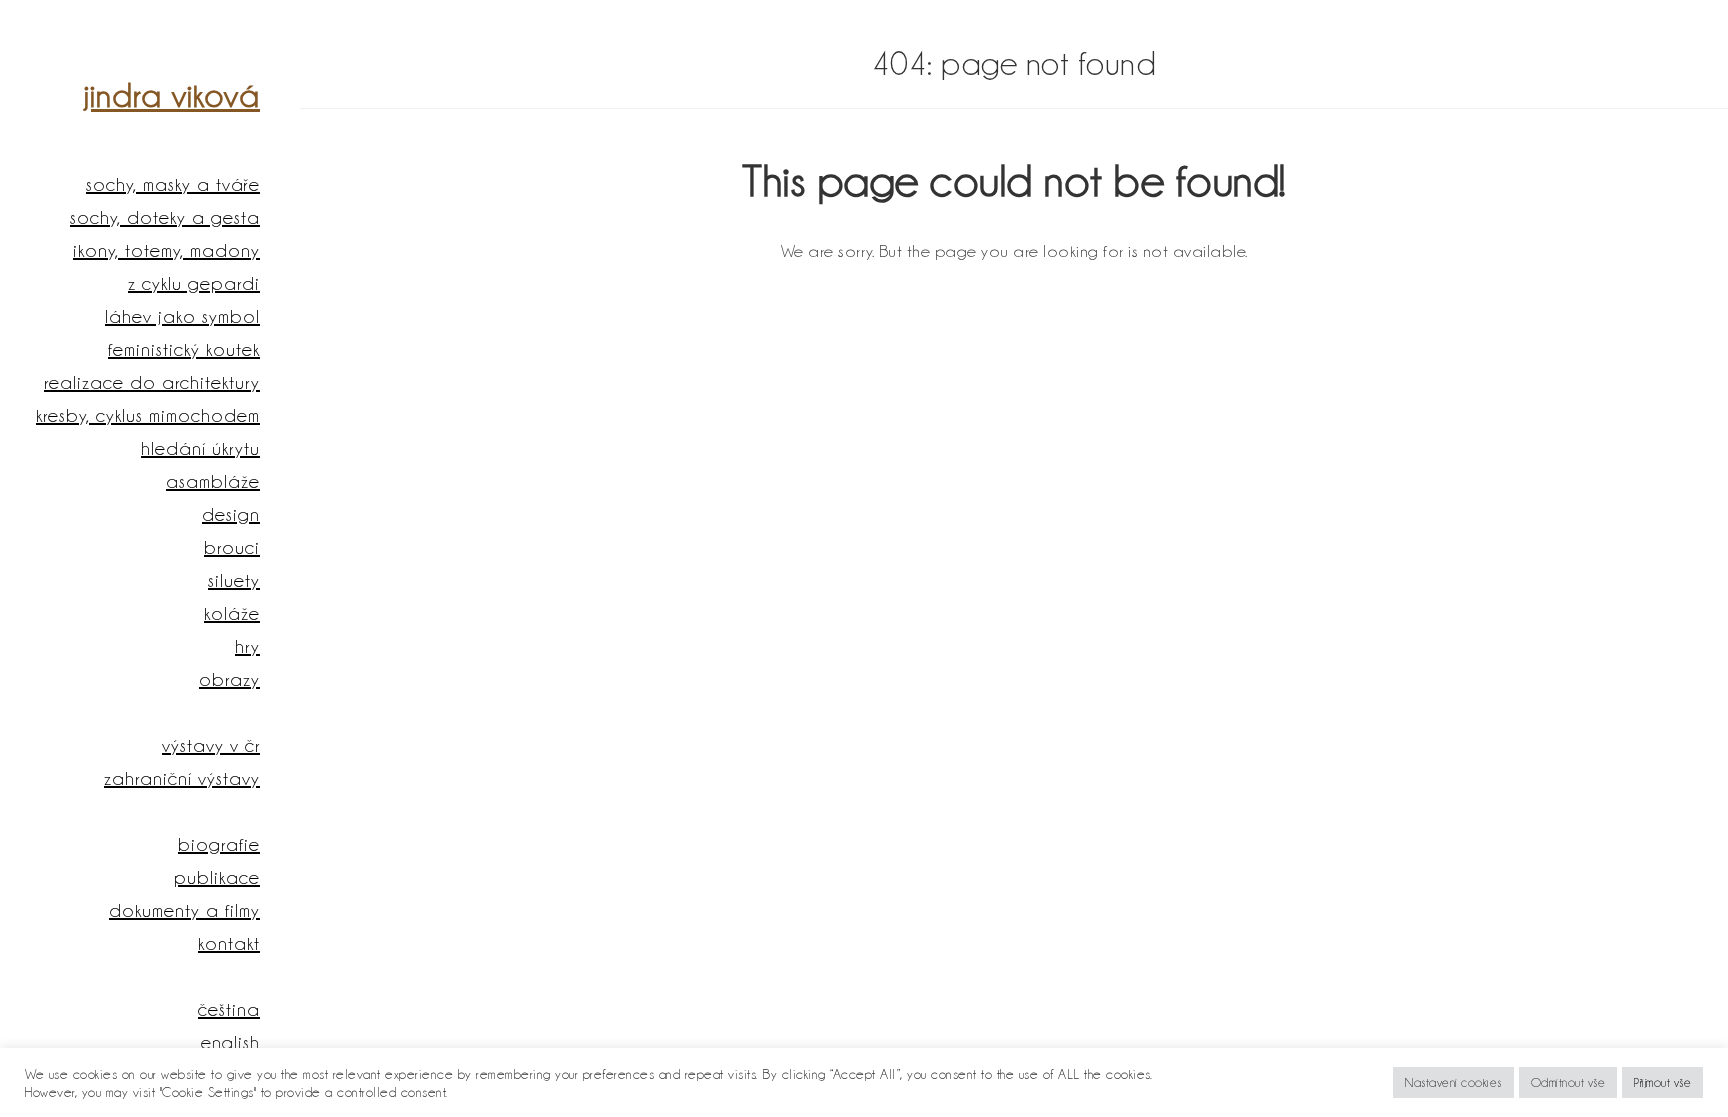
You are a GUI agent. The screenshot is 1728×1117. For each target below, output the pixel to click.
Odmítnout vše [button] (1568, 1082)
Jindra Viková (172, 95)
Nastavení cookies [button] (1453, 1082)
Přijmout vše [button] (1662, 1082)
